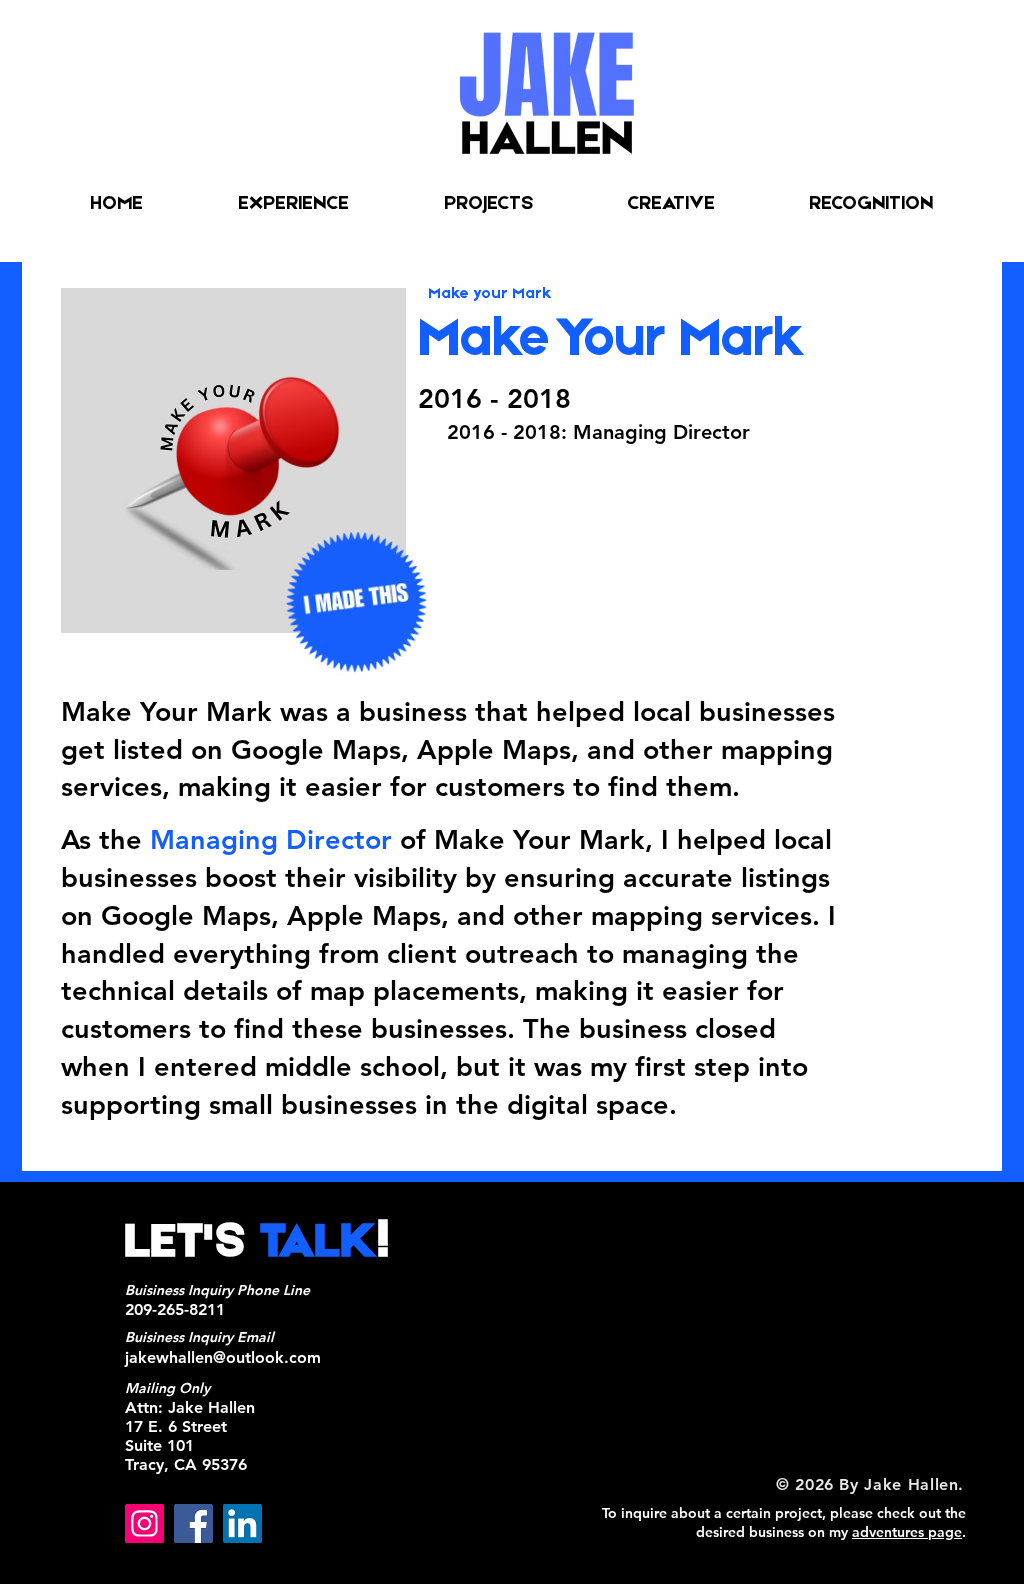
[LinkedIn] (242, 1523)
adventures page (907, 1532)
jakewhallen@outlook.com (223, 1357)
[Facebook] (193, 1523)
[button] (671, 204)
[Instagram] (144, 1523)
